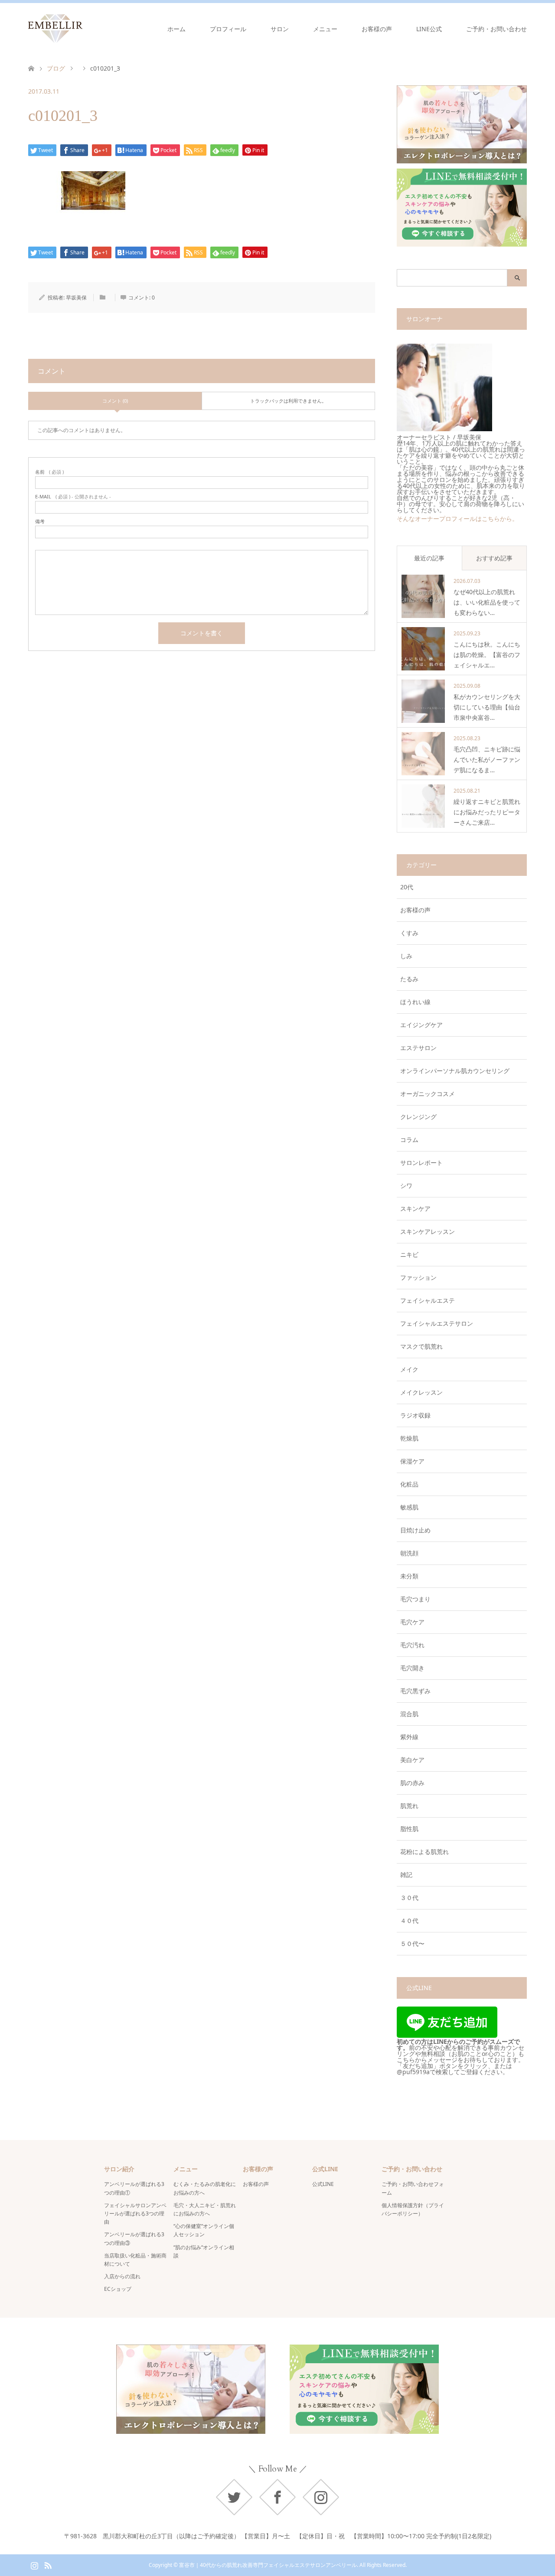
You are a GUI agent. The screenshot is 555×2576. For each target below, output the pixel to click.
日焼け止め (415, 1530)
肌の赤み (412, 1783)
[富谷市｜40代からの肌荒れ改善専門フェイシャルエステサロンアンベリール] (82, 29)
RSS (48, 2565)
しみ (406, 956)
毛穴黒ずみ (415, 1691)
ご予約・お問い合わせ (496, 29)
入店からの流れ (122, 2276)
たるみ (409, 979)
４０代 (409, 1921)
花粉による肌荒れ (424, 1852)
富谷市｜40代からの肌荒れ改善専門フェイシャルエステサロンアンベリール (268, 2565)
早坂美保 (76, 298)
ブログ (56, 68)
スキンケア (415, 1208)
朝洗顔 (409, 1553)
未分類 (409, 1576)
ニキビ (409, 1254)
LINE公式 (429, 29)
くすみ (409, 933)
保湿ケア (412, 1461)
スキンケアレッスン (428, 1231)
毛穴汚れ (412, 1645)
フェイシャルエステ (428, 1300)
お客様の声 (377, 29)
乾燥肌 (409, 1438)
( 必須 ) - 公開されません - (73, 496)
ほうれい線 (415, 1002)
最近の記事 (429, 558)
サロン (280, 29)
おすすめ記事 (494, 558)
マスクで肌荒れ (421, 1346)
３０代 (409, 1898)
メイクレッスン (421, 1392)
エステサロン (418, 1048)
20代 (407, 887)
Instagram (321, 2497)
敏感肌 (409, 1507)
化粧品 (409, 1484)
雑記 (406, 1875)
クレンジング (418, 1117)
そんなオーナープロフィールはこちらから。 (457, 519)
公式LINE (323, 2184)
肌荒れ (409, 1806)
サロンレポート (421, 1163)
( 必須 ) (49, 472)
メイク (409, 1369)
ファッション (418, 1277)
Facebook (277, 2497)
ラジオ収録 (415, 1415)
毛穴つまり (415, 1599)
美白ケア (412, 1760)
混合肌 (409, 1714)
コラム (409, 1140)
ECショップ (118, 2289)
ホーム (176, 29)
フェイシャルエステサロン (437, 1323)
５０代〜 (412, 1943)
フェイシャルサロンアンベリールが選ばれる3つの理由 (135, 2213)
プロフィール (228, 29)
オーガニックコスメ (428, 1094)
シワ (406, 1186)
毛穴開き (412, 1668)
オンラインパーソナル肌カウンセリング (455, 1071)
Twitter (234, 2497)
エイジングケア (421, 1025)
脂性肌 (409, 1829)
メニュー (325, 29)
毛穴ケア (412, 1622)
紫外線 (409, 1737)
